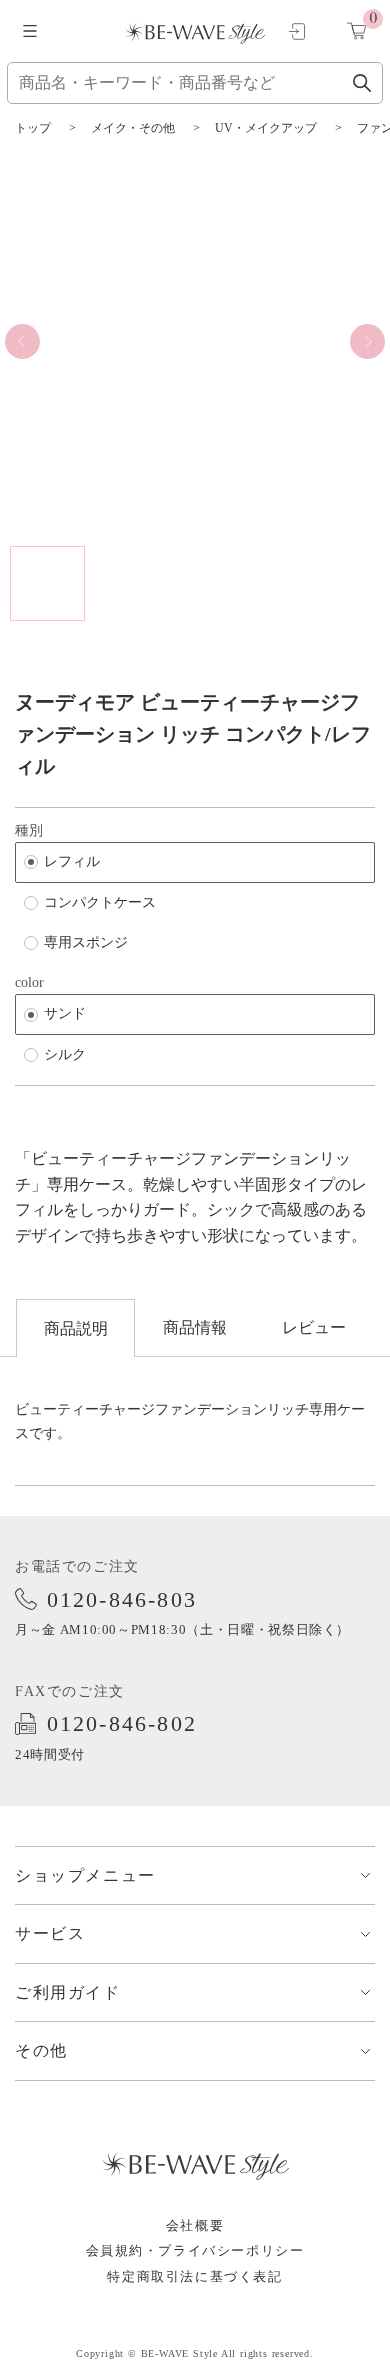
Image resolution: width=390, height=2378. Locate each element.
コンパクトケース (100, 902)
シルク (65, 1054)
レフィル (72, 861)
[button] (22, 341)
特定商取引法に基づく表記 (194, 2276)
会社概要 (195, 2225)
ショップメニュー (85, 1875)
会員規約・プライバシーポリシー (195, 2250)
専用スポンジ (86, 942)
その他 (41, 2050)
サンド (65, 1013)
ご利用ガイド (68, 1992)
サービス (50, 1933)
